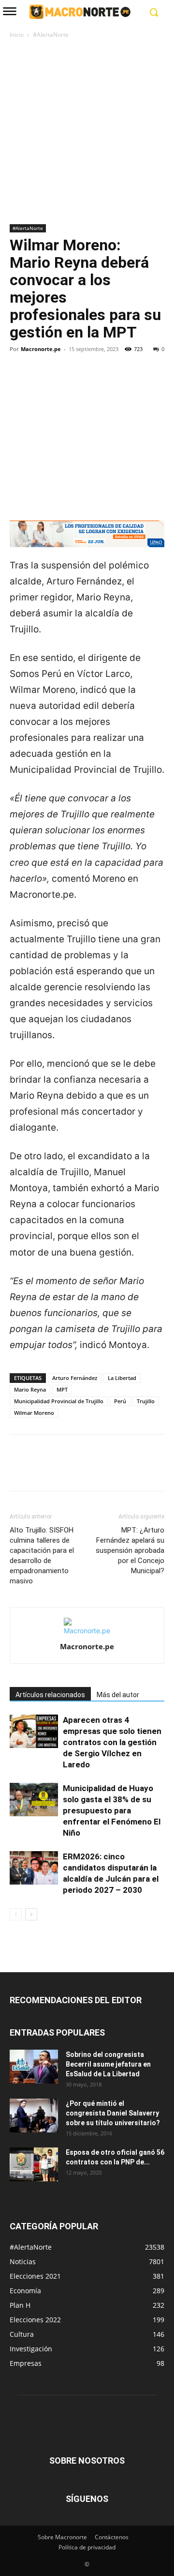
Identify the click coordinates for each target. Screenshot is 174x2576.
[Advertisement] (87, 132)
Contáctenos (112, 2537)
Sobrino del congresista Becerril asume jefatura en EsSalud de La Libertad (108, 2064)
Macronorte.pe (41, 349)
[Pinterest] (64, 382)
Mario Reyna (30, 1389)
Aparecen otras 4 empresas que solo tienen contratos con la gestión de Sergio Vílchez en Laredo (112, 1742)
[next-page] (31, 1914)
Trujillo (146, 1401)
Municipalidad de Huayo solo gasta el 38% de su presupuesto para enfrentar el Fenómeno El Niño (112, 1810)
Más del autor (118, 1695)
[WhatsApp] (86, 382)
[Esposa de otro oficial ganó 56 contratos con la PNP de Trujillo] (34, 2164)
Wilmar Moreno (34, 1413)
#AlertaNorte (51, 35)
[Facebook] (19, 382)
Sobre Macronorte (62, 2537)
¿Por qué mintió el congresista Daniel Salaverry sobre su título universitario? (113, 2113)
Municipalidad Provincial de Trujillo (59, 1401)
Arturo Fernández (75, 1378)
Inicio (17, 35)
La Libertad (122, 1378)
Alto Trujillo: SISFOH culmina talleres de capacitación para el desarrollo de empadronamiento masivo (42, 1556)
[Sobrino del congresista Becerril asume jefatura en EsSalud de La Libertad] (34, 2067)
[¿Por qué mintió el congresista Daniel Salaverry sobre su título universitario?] (34, 2116)
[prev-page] (16, 1914)
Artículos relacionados (50, 1695)
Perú (120, 1401)
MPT (62, 1389)
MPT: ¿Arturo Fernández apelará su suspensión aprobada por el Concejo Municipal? (130, 1550)
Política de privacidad (87, 2547)
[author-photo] (87, 1631)
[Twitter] (42, 382)
